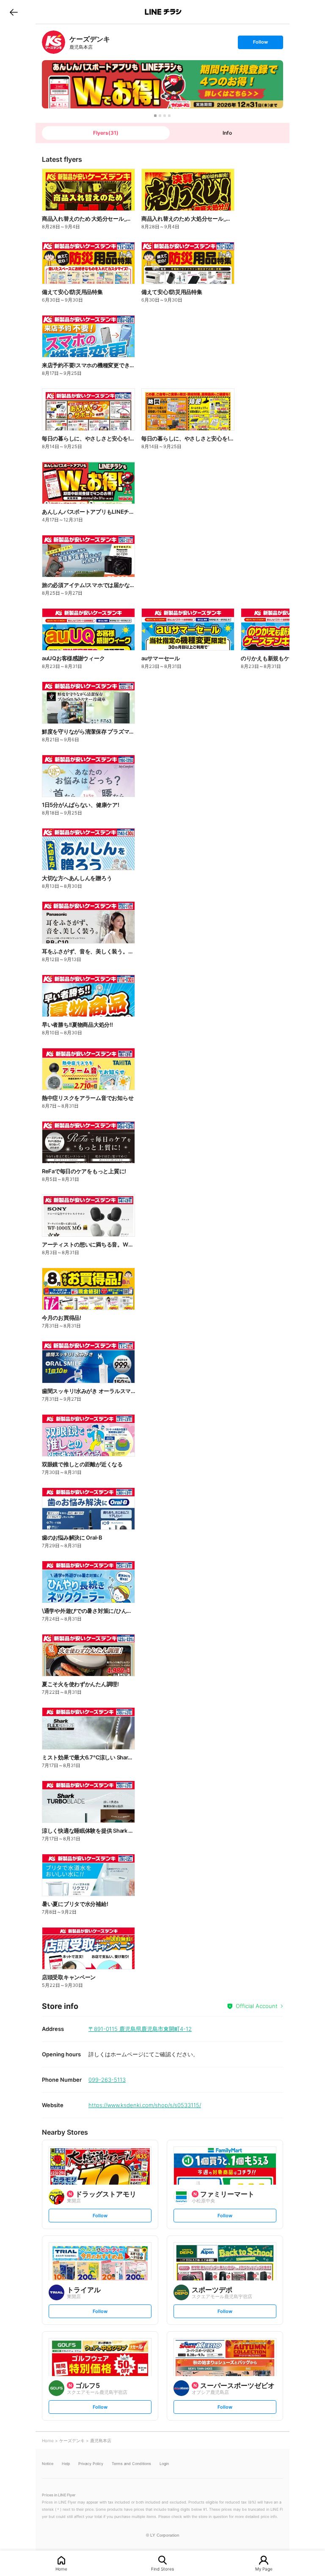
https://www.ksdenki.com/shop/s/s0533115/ (145, 2105)
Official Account (257, 2006)
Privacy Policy (91, 2464)
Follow (260, 44)
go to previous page (14, 12)
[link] (54, 42)
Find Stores (162, 2569)
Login (164, 2464)
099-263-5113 (107, 2080)
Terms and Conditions (131, 2464)
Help (66, 2464)
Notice (48, 2464)
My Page (264, 2569)
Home (61, 2569)
